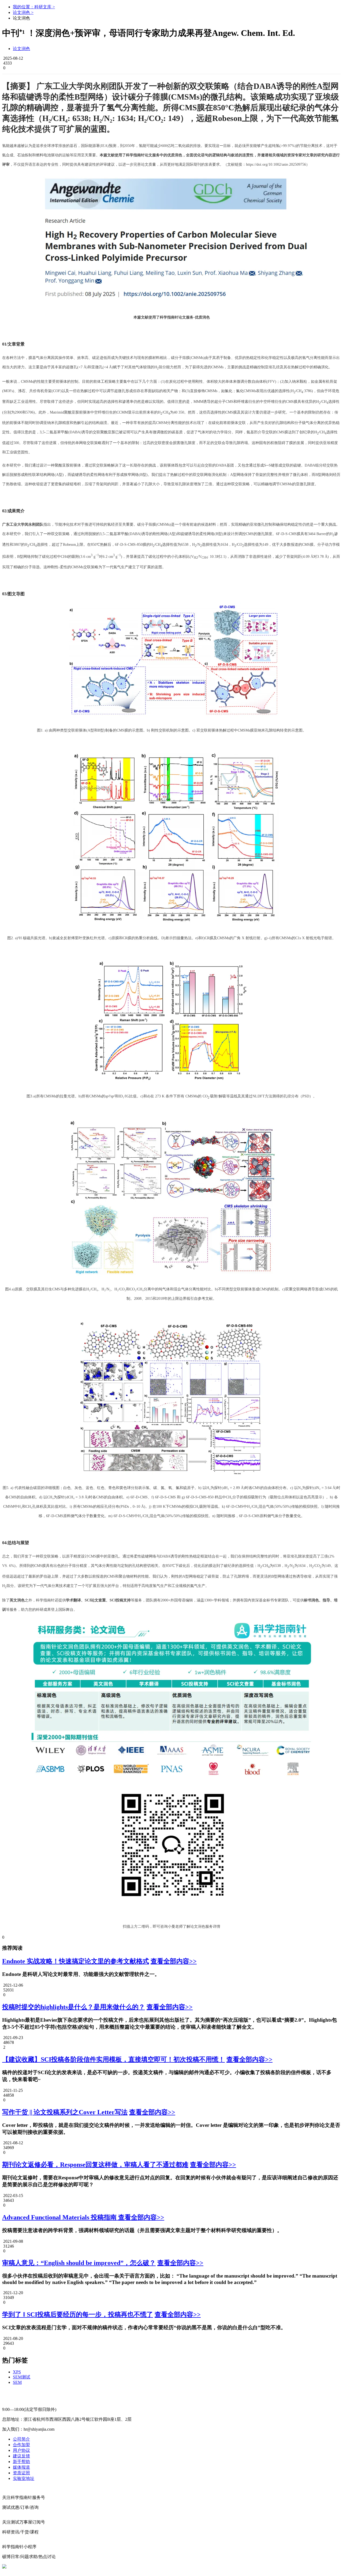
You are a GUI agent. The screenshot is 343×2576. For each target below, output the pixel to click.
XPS (17, 2372)
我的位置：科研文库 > (34, 7)
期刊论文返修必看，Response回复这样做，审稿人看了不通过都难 (95, 2165)
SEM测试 (22, 2377)
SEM (17, 2382)
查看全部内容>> (174, 1961)
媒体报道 (21, 2467)
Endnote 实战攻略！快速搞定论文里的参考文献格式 (76, 1961)
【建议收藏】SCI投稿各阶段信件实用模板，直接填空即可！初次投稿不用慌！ (113, 2059)
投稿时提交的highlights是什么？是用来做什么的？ (74, 2007)
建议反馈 (21, 2456)
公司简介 (21, 2439)
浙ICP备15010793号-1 (168, 2566)
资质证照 (21, 2473)
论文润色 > (23, 12)
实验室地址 (24, 2478)
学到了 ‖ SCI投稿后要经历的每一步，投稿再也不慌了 (78, 2314)
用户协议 (21, 2450)
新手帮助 (21, 2462)
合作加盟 (21, 2445)
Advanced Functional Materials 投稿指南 (60, 2217)
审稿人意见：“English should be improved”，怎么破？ (79, 2263)
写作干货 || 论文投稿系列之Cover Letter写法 (65, 2112)
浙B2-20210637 (132, 2566)
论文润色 (21, 49)
